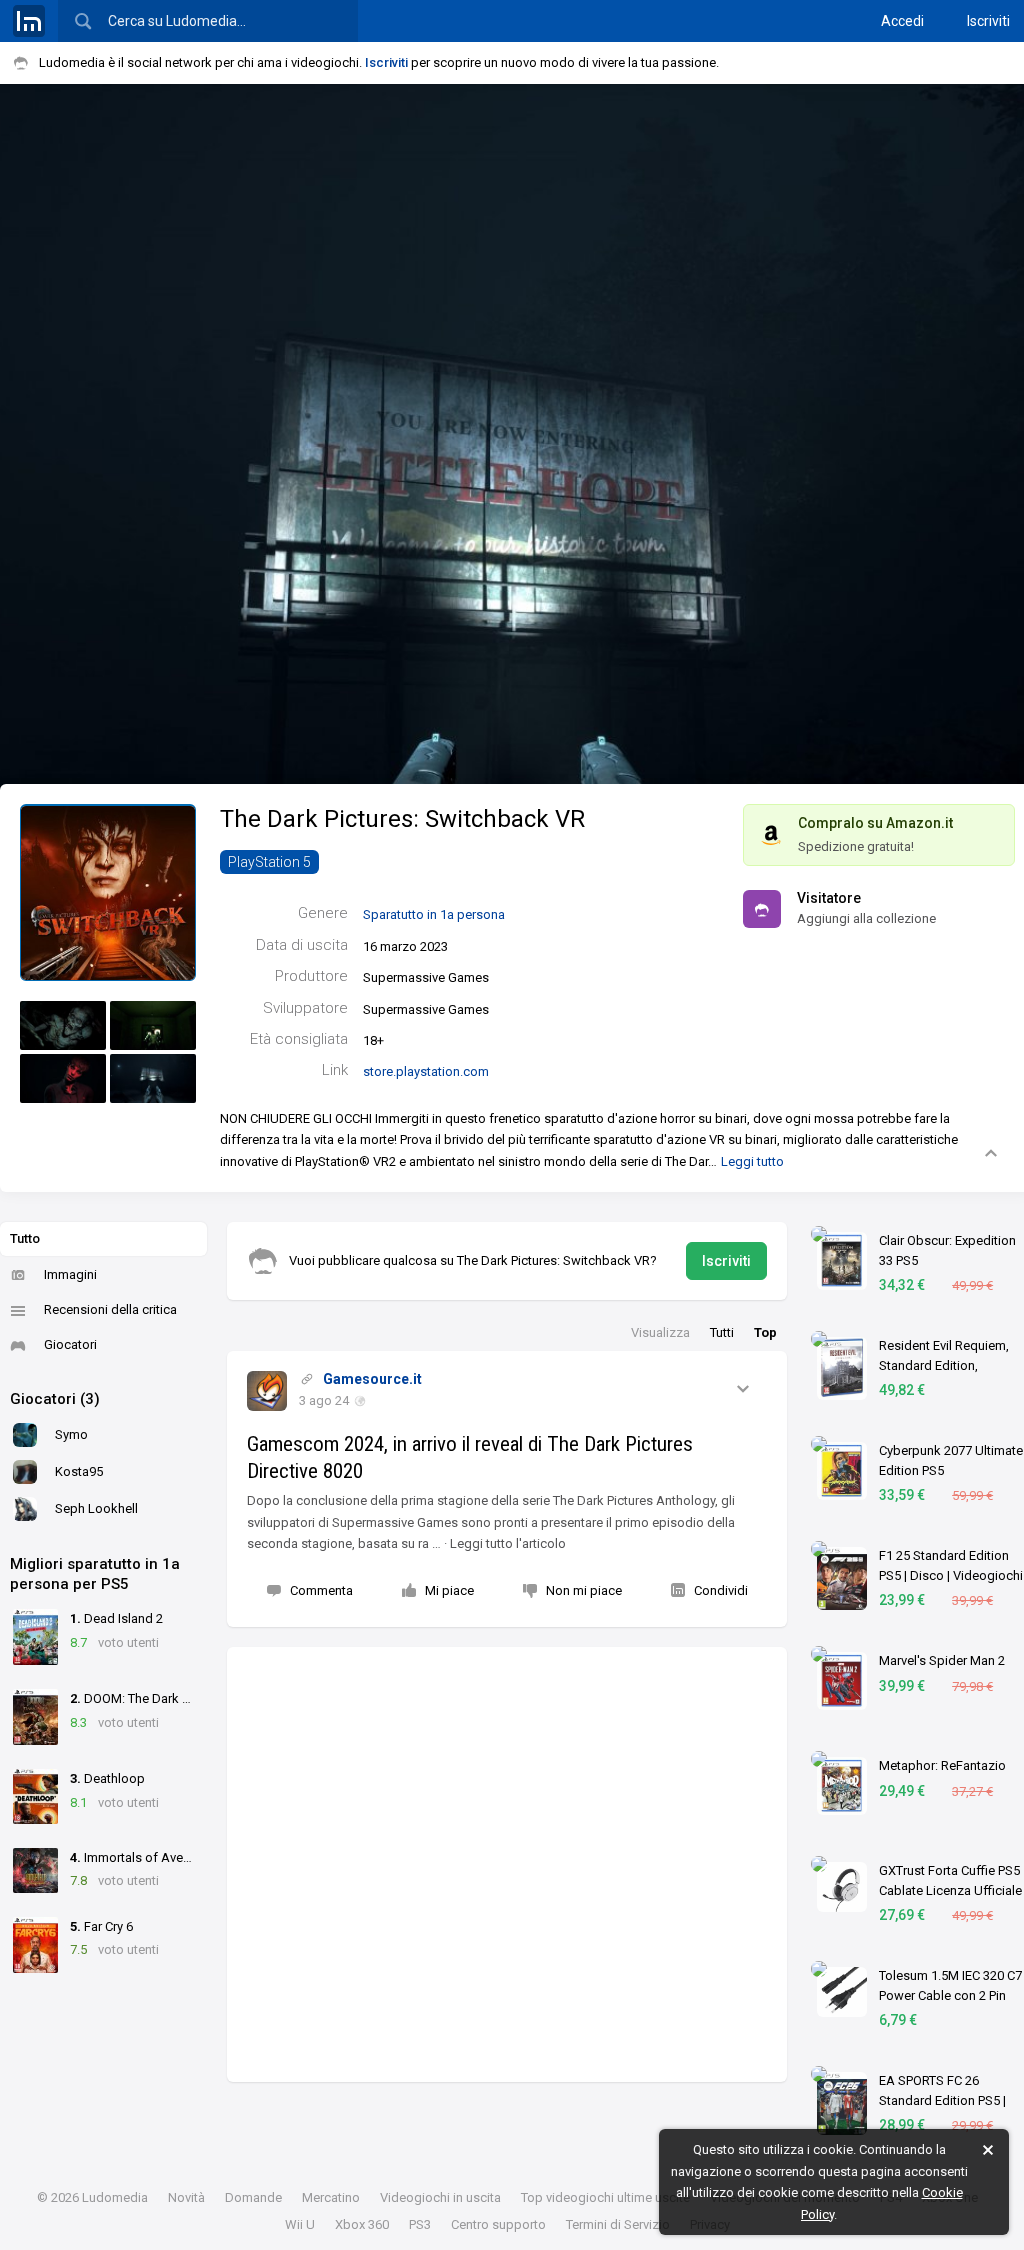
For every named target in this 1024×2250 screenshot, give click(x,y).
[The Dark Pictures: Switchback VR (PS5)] (108, 891)
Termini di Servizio (618, 2224)
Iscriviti (988, 21)
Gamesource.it (372, 1379)
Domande (253, 2197)
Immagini (70, 1274)
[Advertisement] (507, 1864)
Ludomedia (115, 2197)
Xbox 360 (362, 2224)
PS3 (420, 2224)
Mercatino (331, 2197)
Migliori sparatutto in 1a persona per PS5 (95, 1574)
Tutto (25, 1238)
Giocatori (70, 1344)
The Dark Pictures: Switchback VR (402, 819)
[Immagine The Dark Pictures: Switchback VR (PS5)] (63, 1025)
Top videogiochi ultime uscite (605, 2197)
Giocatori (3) (55, 1399)
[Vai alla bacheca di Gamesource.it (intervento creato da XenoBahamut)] (267, 1391)
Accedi (902, 21)
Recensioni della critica (110, 1309)
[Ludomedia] (29, 21)
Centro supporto (498, 2224)
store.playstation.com (426, 1071)
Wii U (300, 2224)
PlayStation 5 (269, 862)
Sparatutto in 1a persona (434, 914)
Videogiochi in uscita (440, 2197)
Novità (186, 2197)
